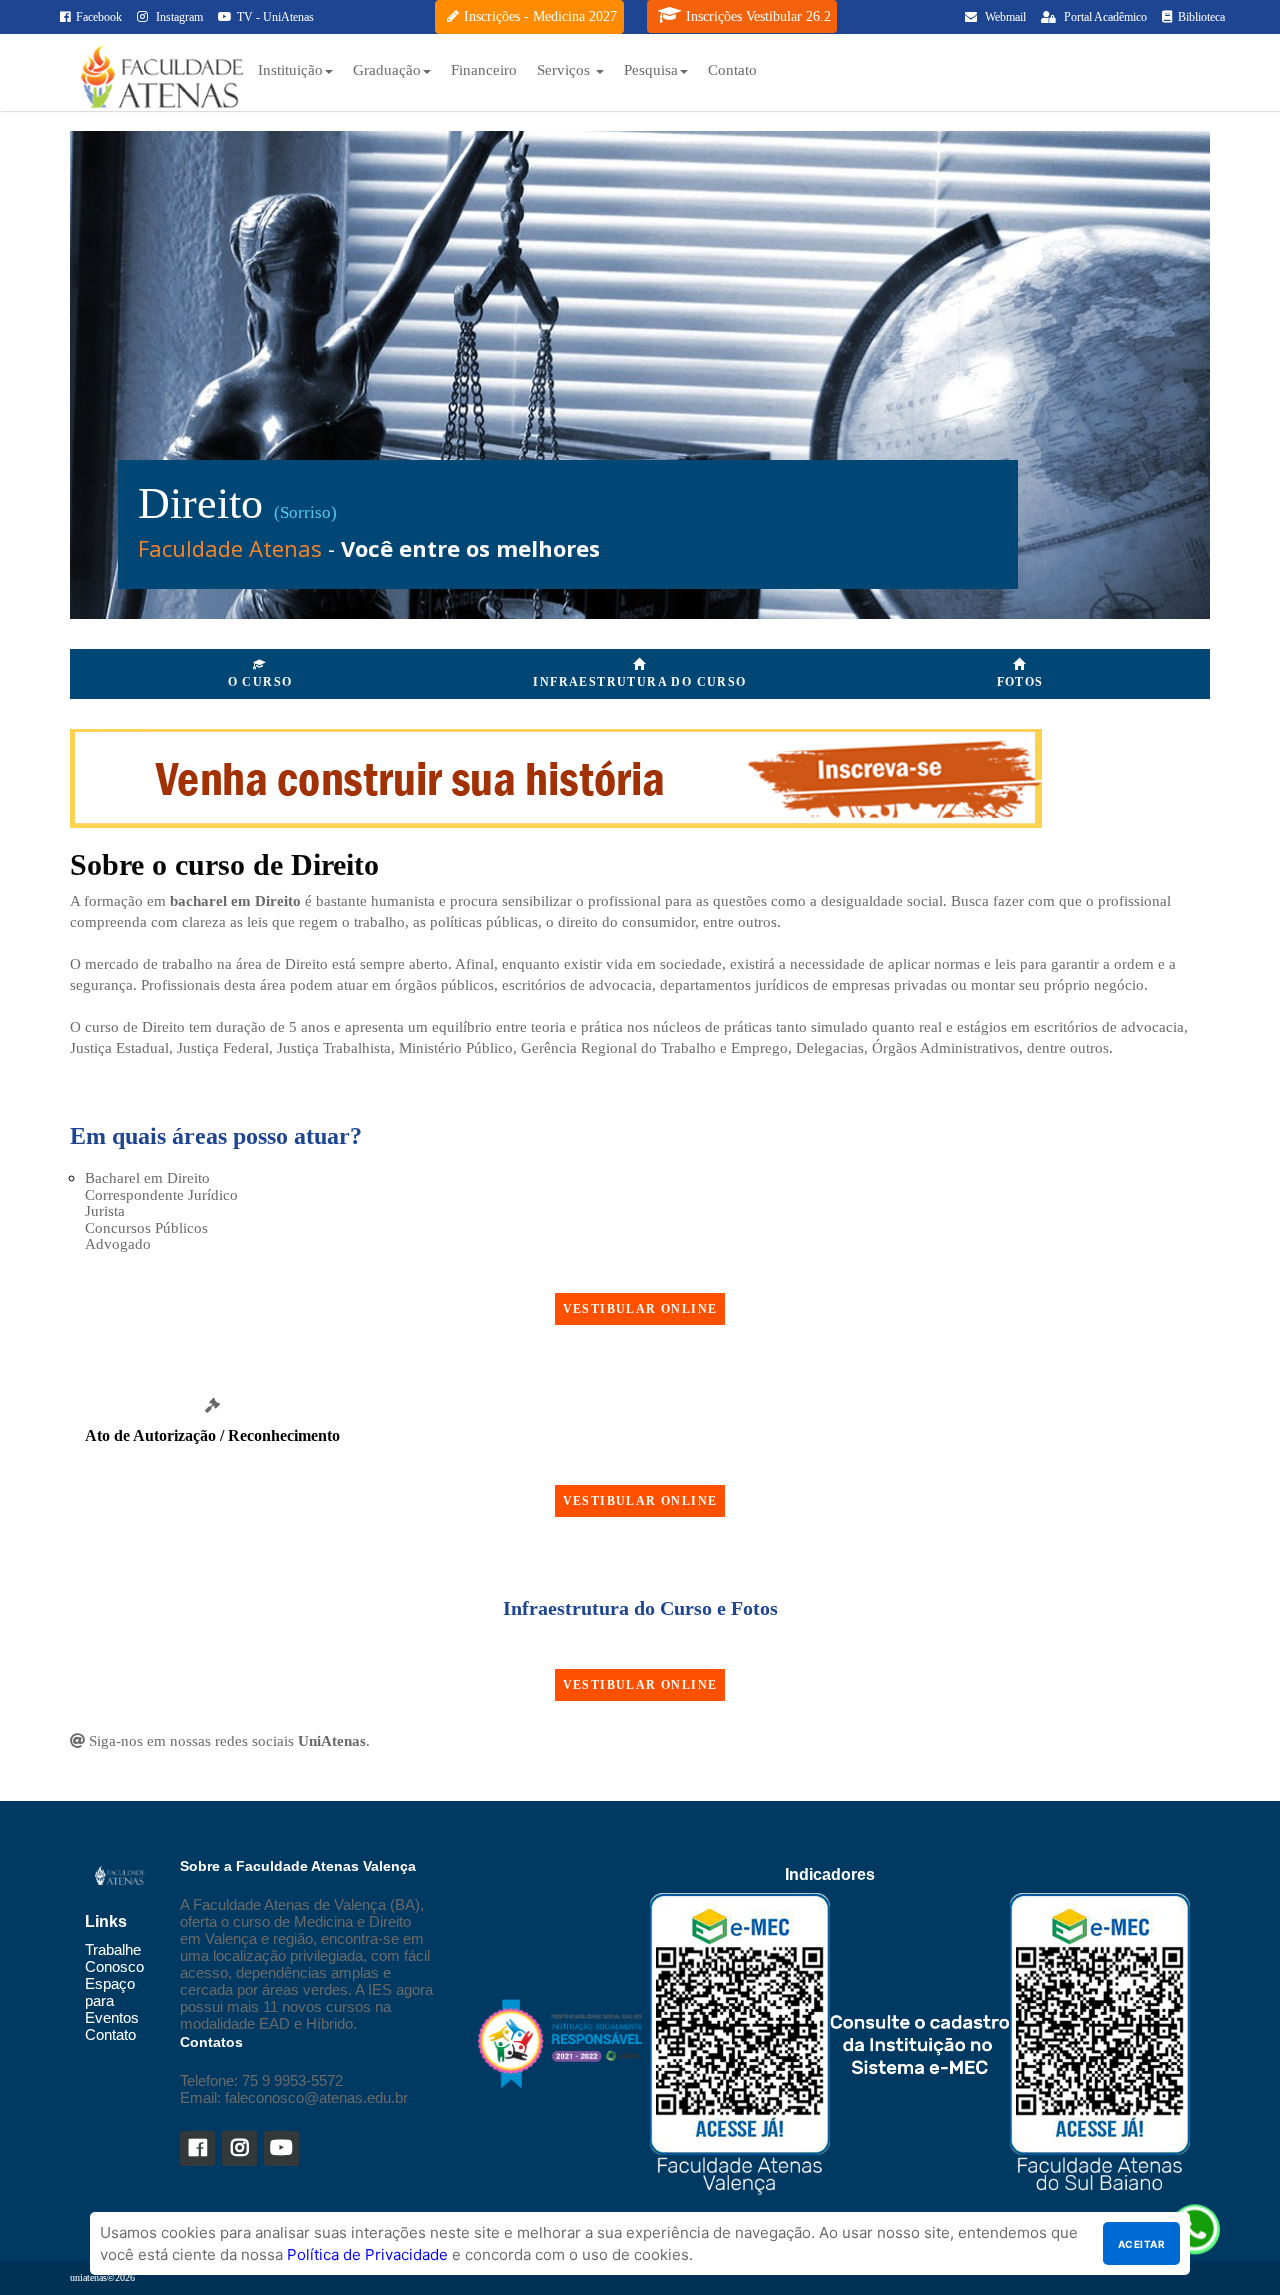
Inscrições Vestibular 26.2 (758, 16)
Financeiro (484, 70)
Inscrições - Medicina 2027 (540, 16)
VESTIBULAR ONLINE (640, 1309)
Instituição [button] (290, 70)
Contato (732, 70)
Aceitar (1141, 2244)
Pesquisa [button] (651, 70)
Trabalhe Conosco (114, 1958)
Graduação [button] (387, 70)
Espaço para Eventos (112, 2000)
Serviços (565, 70)
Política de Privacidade (367, 2254)
